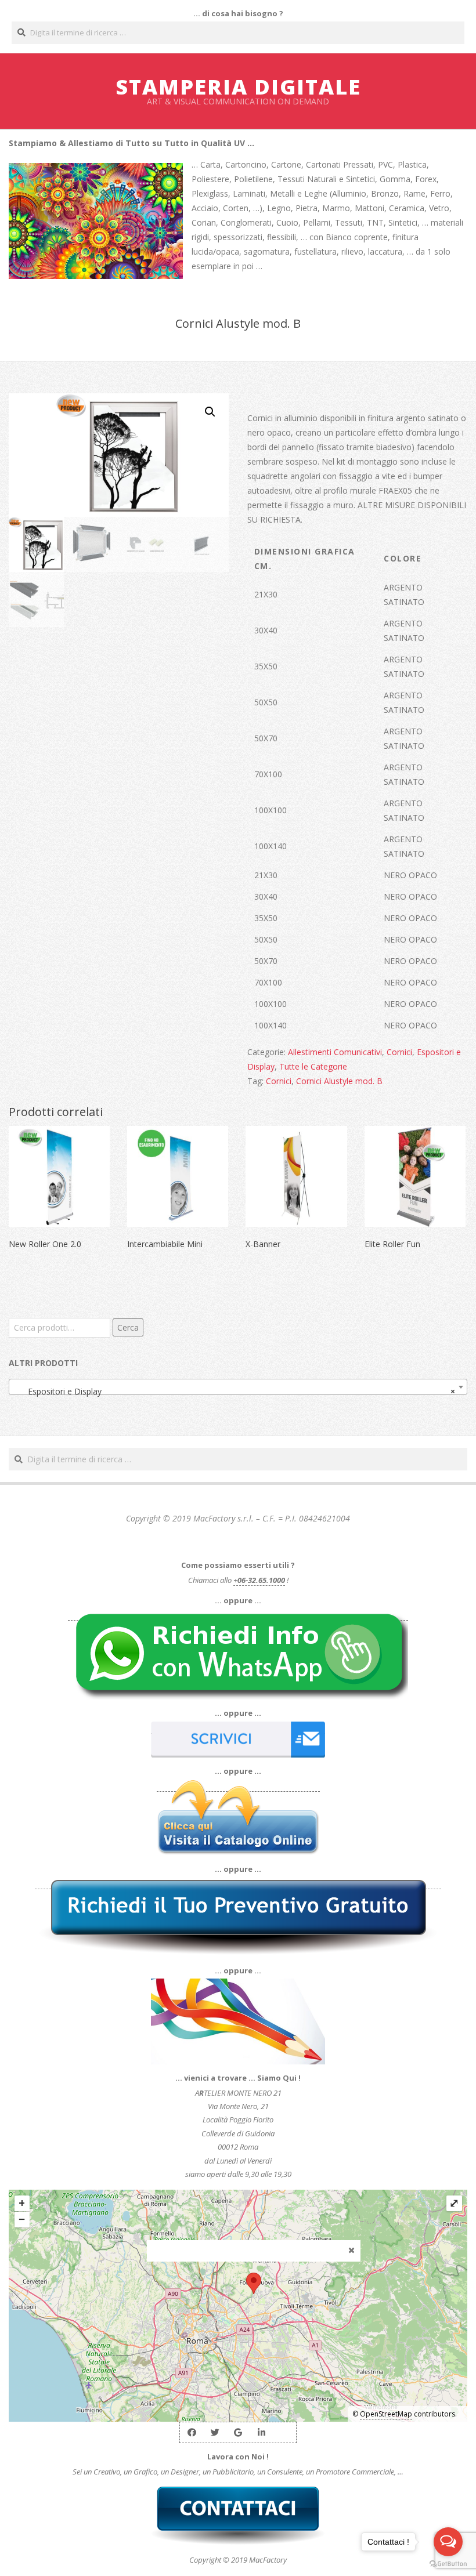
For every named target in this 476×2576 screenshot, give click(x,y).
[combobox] (238, 1387)
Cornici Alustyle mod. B (339, 1081)
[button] (210, 412)
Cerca (128, 1327)
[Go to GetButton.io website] (448, 2564)
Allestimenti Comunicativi (335, 1052)
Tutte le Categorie (313, 1066)
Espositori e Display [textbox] (235, 1391)
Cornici (399, 1052)
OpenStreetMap (386, 2414)
